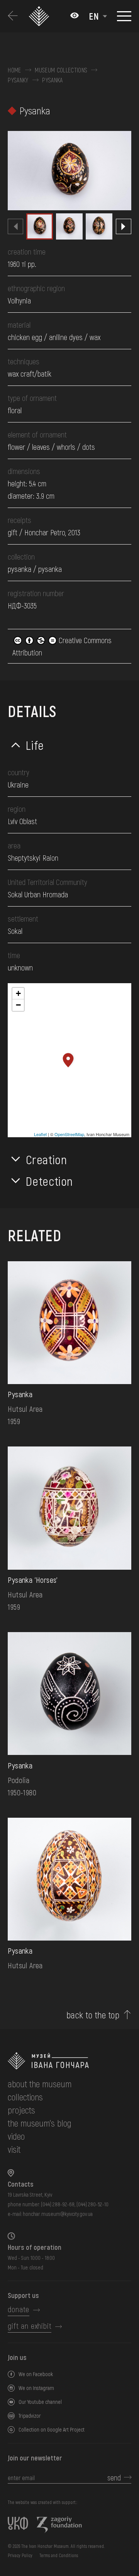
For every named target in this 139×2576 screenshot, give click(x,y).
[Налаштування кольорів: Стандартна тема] (75, 16)
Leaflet (40, 1134)
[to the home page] (69, 2061)
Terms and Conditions (59, 2555)
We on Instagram (36, 2388)
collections (25, 2097)
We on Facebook (36, 2374)
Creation (46, 1159)
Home (14, 70)
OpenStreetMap (69, 1134)
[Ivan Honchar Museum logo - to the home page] (40, 16)
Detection (49, 1181)
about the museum (40, 2084)
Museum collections (61, 70)
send (114, 2477)
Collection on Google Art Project (52, 2429)
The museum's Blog (40, 2123)
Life (35, 745)
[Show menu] (124, 16)
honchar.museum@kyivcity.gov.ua (58, 2214)
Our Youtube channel (40, 2402)
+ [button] (18, 993)
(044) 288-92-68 (58, 2204)
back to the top (93, 2015)
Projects (21, 2110)
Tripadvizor (30, 2416)
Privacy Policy (20, 2555)
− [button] (18, 1005)
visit (14, 2149)
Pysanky (18, 80)
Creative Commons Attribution (62, 646)
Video (16, 2136)
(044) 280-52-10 (92, 2204)
